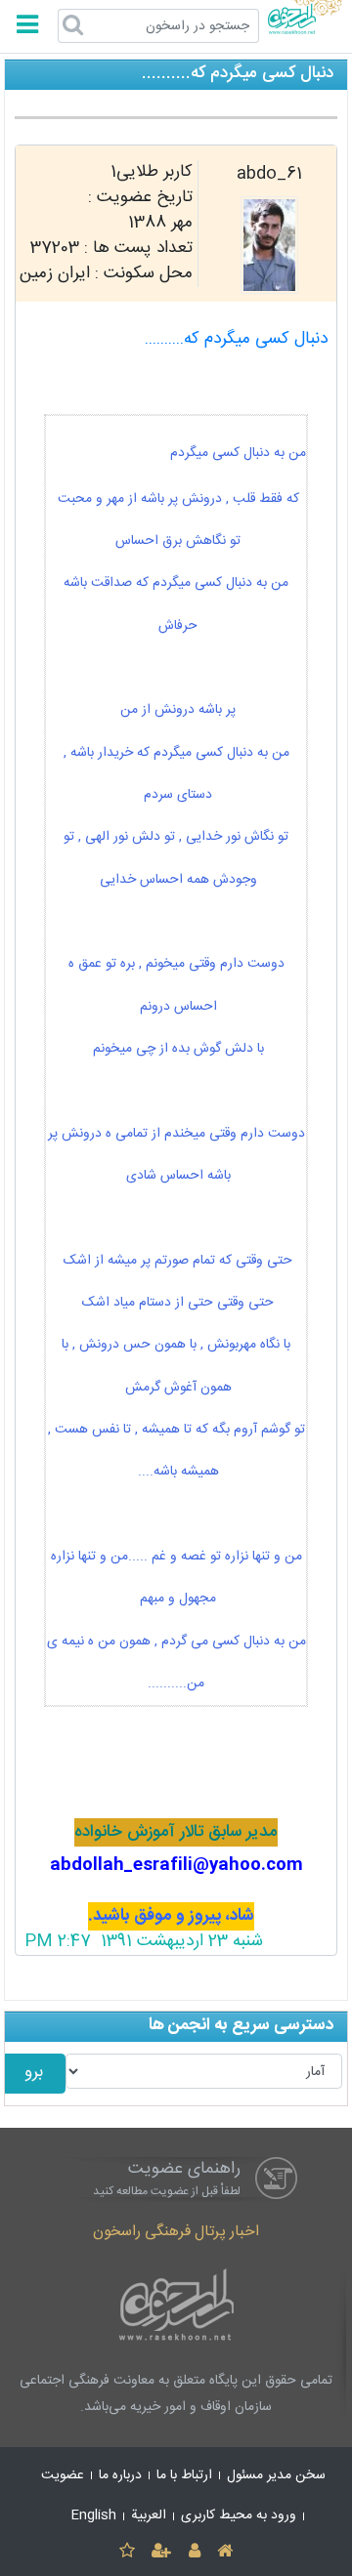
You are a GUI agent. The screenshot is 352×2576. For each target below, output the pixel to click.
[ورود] (194, 2552)
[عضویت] (162, 2552)
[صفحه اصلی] (224, 2552)
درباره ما (120, 2475)
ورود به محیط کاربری (239, 2515)
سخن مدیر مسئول (276, 2475)
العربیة (149, 2515)
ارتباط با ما (184, 2475)
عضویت (63, 2475)
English (94, 2515)
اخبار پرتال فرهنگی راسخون (176, 2232)
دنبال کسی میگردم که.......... (236, 339)
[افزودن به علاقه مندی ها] (127, 2552)
